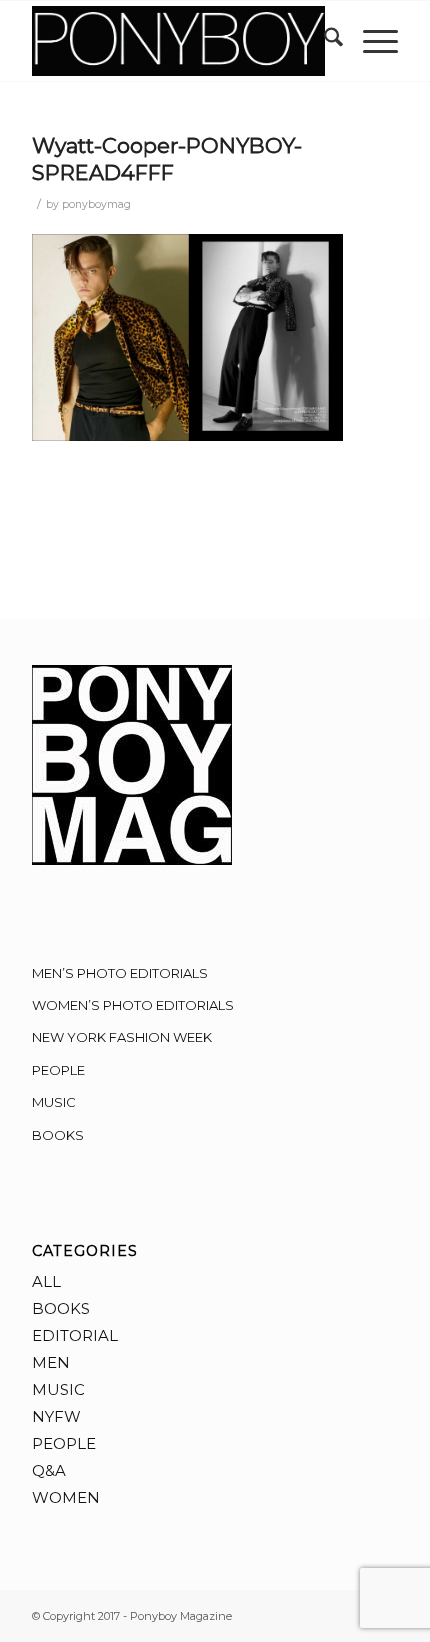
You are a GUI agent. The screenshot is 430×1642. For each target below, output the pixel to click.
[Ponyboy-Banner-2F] (178, 41)
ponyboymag (96, 204)
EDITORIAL (75, 1335)
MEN (51, 1362)
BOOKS (58, 1135)
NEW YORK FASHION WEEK (122, 1037)
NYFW (56, 1416)
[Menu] (370, 41)
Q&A (49, 1470)
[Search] (323, 41)
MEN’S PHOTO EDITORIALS (120, 973)
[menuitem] (323, 41)
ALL (46, 1281)
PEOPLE (58, 1070)
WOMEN (66, 1497)
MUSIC (54, 1102)
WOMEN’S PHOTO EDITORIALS (133, 1005)
